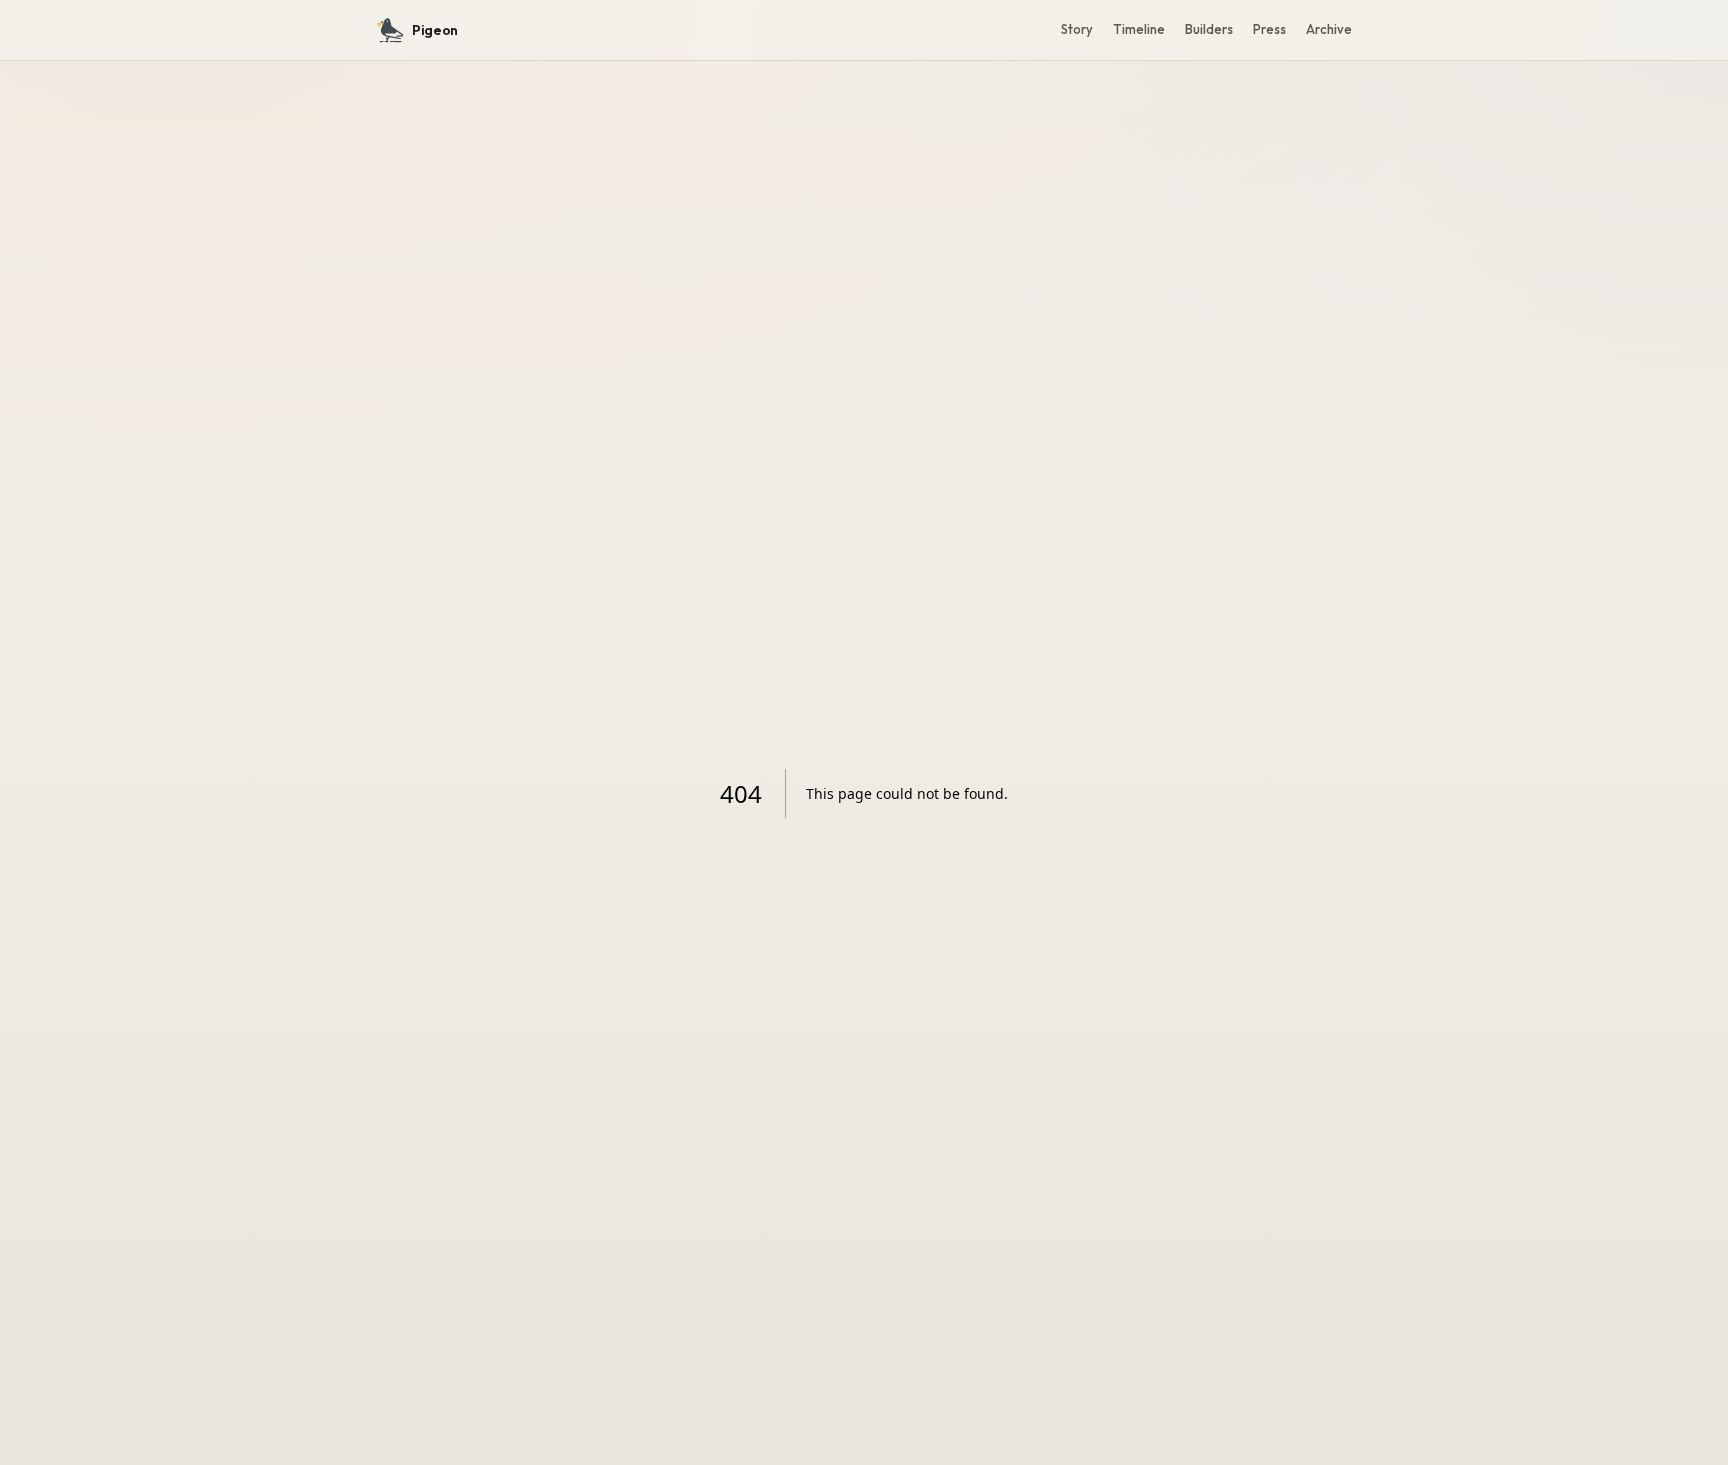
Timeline (1139, 29)
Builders (1209, 29)
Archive (1329, 29)
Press (1269, 29)
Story (1077, 29)
